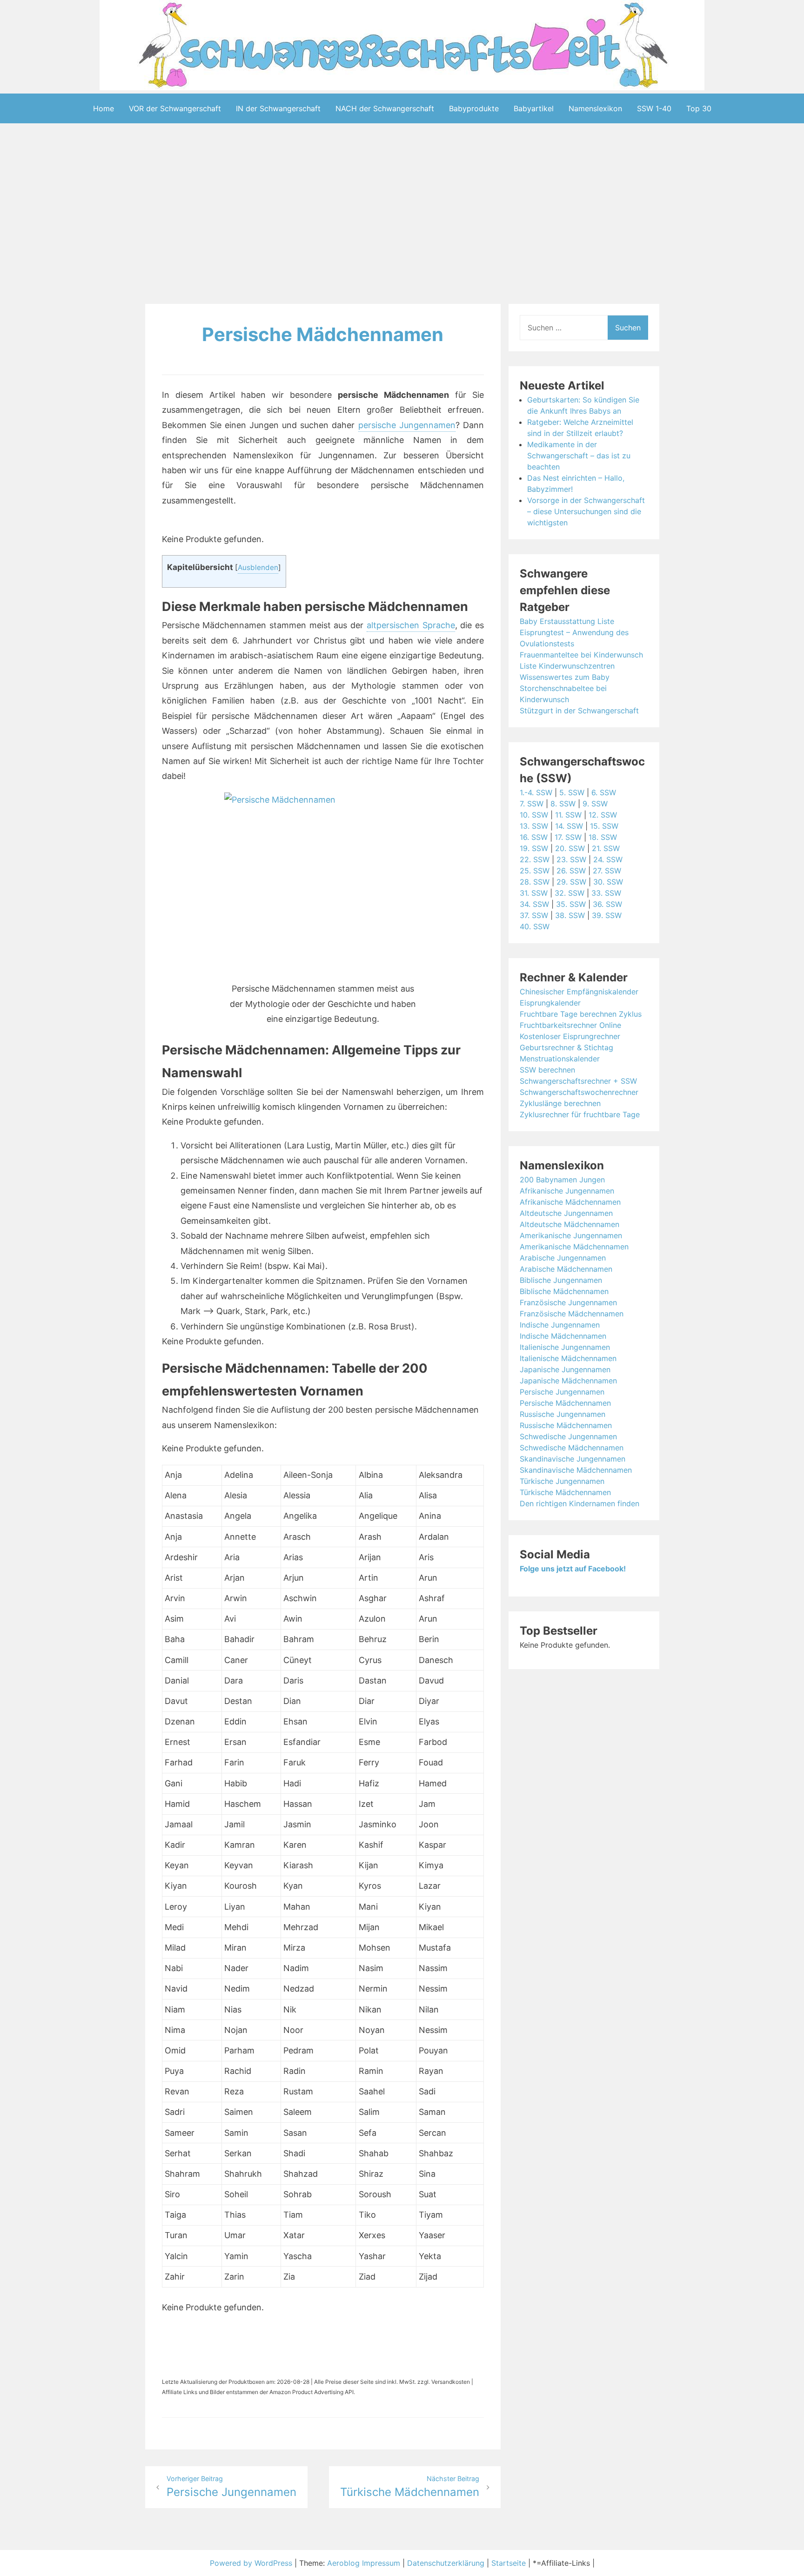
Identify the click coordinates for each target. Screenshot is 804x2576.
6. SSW (604, 792)
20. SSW (570, 848)
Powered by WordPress (252, 2563)
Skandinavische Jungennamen (573, 1459)
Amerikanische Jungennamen (571, 1235)
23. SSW (571, 859)
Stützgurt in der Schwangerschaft (579, 711)
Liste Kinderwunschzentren (567, 666)
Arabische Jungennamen (563, 1258)
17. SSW (568, 837)
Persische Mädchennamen (323, 334)
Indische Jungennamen (560, 1325)
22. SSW (535, 859)
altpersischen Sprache (411, 625)
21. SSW (606, 848)
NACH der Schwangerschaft (385, 108)
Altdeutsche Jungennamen (566, 1213)
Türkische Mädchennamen (565, 1492)
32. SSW (569, 893)
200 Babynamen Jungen (562, 1180)
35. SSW (571, 904)
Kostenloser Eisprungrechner (570, 1036)
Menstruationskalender (560, 1059)
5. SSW (572, 792)
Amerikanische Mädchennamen (574, 1247)
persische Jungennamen (407, 425)
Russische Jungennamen (563, 1414)
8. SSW (563, 804)
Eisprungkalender (550, 1003)
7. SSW (532, 804)
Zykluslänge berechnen (560, 1103)
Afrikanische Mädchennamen (570, 1202)
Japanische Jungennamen (565, 1369)
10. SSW (534, 815)
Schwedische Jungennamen (568, 1436)
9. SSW (595, 804)
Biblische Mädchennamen (564, 1291)
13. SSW (534, 826)
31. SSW (534, 893)
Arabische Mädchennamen (566, 1269)
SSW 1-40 (654, 108)
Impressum (381, 2563)
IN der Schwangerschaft (278, 108)
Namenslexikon (595, 108)
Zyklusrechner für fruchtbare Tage (580, 1114)
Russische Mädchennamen (566, 1425)
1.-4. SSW (536, 792)
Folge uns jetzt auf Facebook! (573, 1569)
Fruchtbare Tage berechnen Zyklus (581, 1014)
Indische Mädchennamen (563, 1336)
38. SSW (570, 915)
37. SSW (534, 915)
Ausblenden (258, 567)
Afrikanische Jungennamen (567, 1191)
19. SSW (534, 848)
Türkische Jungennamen (562, 1481)
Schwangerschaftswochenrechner (579, 1092)
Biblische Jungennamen (561, 1280)
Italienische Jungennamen (565, 1347)
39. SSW (607, 915)
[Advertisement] (402, 215)
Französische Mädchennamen (572, 1314)
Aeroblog (343, 2563)
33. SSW (606, 893)
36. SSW (607, 904)
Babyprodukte (474, 108)
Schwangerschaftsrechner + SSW (578, 1081)
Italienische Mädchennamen (568, 1358)
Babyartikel (534, 108)
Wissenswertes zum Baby (565, 677)
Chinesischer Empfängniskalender (579, 992)
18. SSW (603, 837)
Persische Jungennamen (562, 1392)
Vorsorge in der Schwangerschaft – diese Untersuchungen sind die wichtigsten (586, 511)
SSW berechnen (547, 1070)
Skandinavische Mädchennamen (576, 1470)
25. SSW (535, 871)
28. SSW (535, 882)
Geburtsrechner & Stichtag (566, 1047)
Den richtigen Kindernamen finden (580, 1503)
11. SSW (568, 815)
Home (104, 108)
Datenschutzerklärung (446, 2563)
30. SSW (608, 882)
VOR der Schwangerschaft (175, 108)
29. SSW (571, 882)
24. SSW (608, 859)
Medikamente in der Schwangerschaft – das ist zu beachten (579, 456)
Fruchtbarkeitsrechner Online (570, 1025)
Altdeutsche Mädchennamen (569, 1224)
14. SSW (569, 826)
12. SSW (603, 815)
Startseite (509, 2563)
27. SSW (607, 871)
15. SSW (604, 826)
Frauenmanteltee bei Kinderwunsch (581, 655)
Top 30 (699, 108)
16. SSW (534, 837)
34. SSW (534, 904)
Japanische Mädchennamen (568, 1381)
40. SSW (535, 926)
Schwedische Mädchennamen (572, 1448)
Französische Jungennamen (568, 1302)
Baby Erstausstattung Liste (567, 621)
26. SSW (571, 871)
